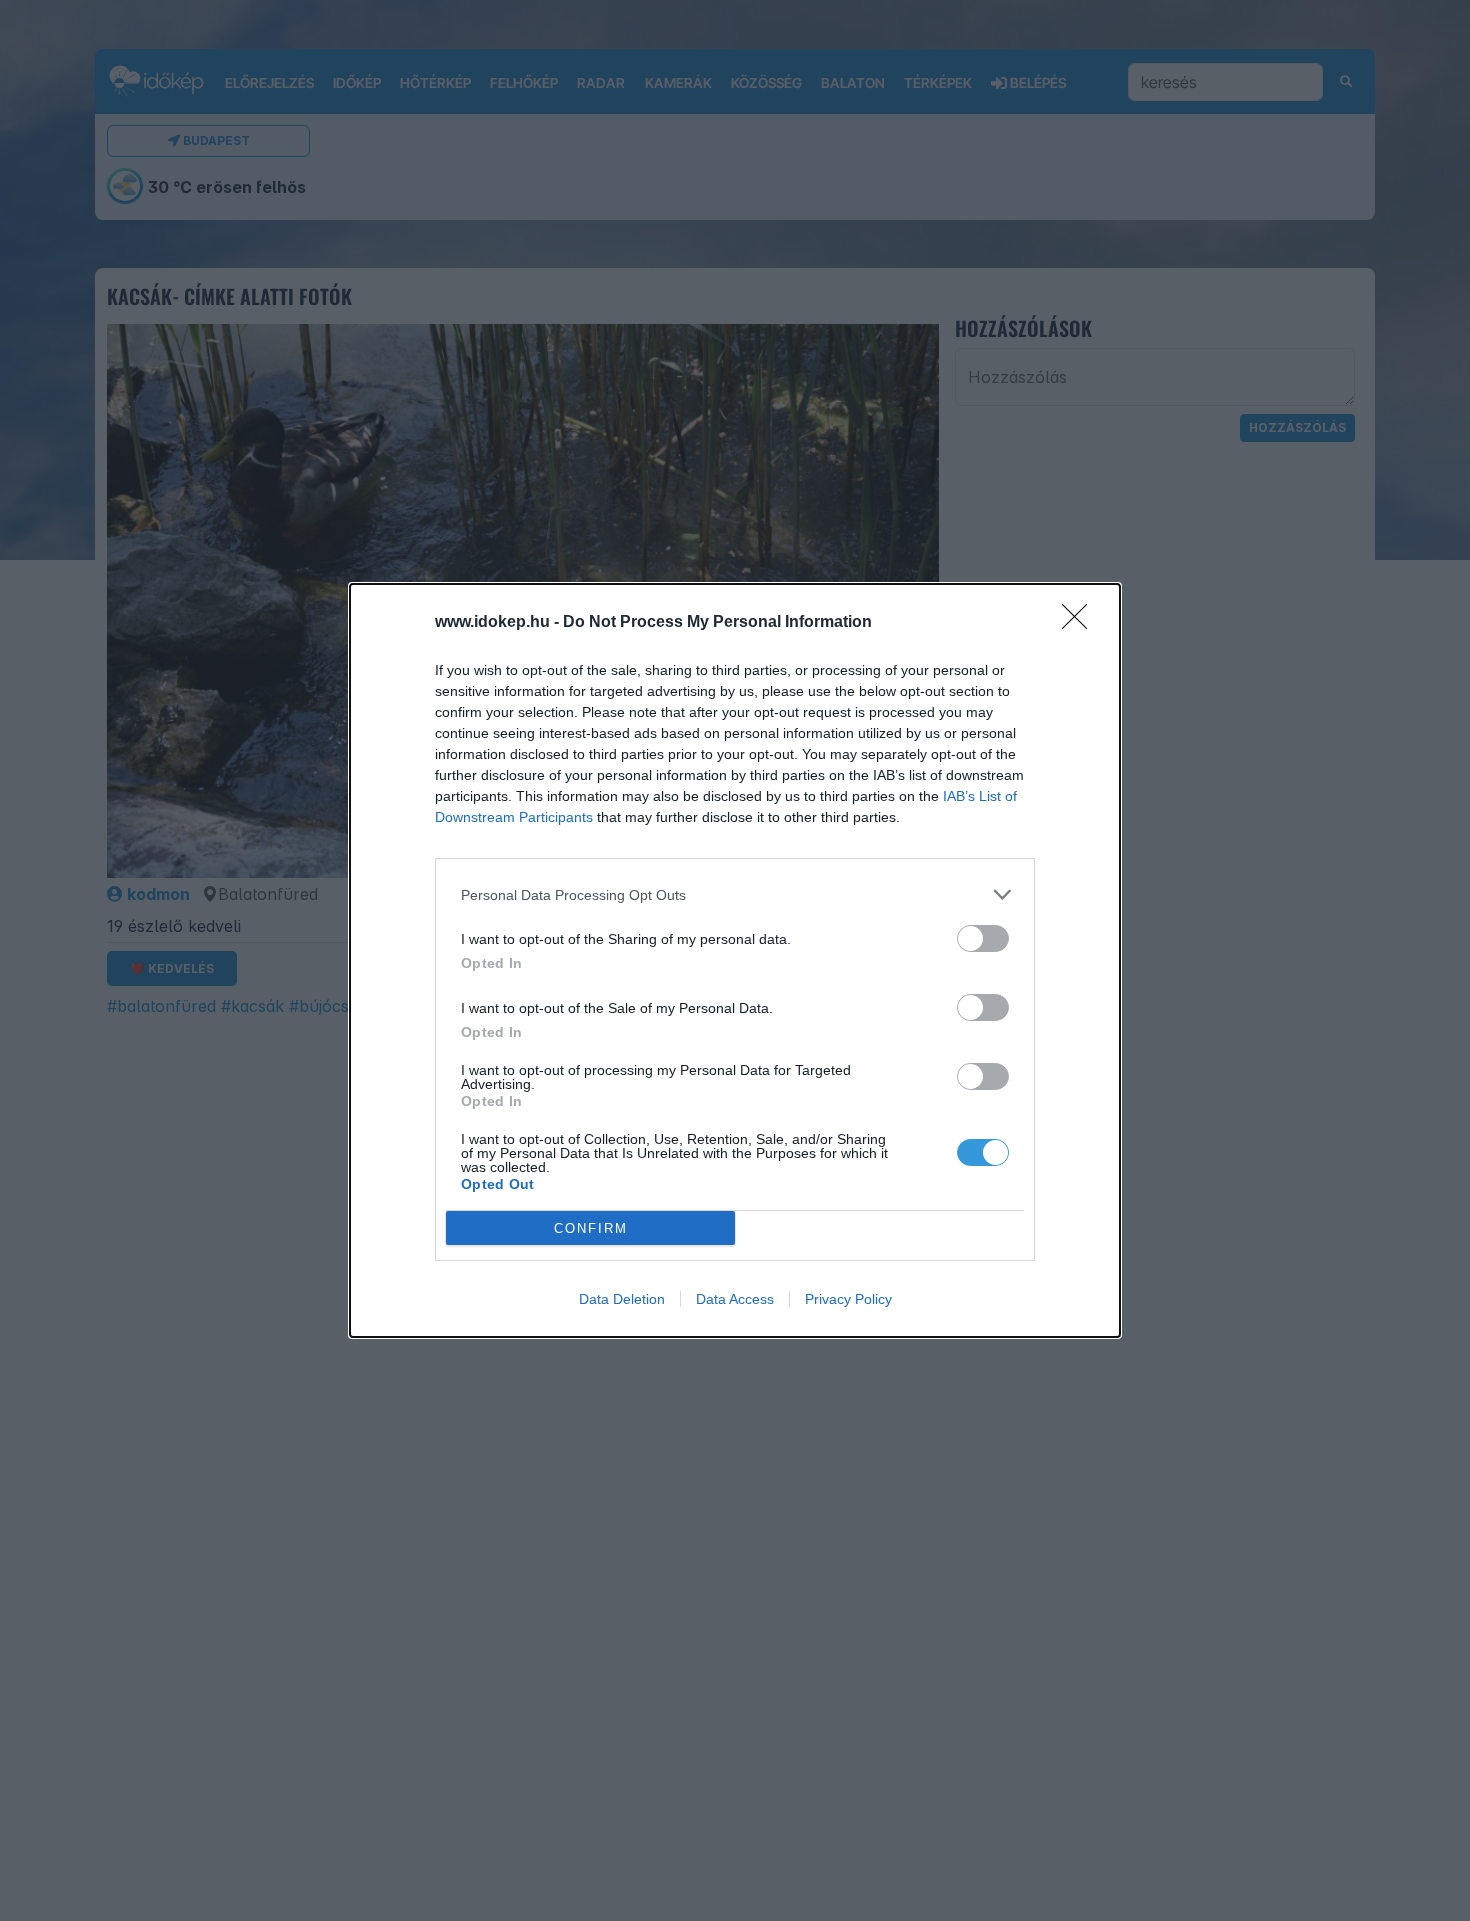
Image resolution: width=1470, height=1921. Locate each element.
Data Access (735, 1299)
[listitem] (735, 894)
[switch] (983, 938)
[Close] (1081, 623)
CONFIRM (591, 1228)
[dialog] (735, 960)
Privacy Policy (848, 1299)
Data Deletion (622, 1299)
